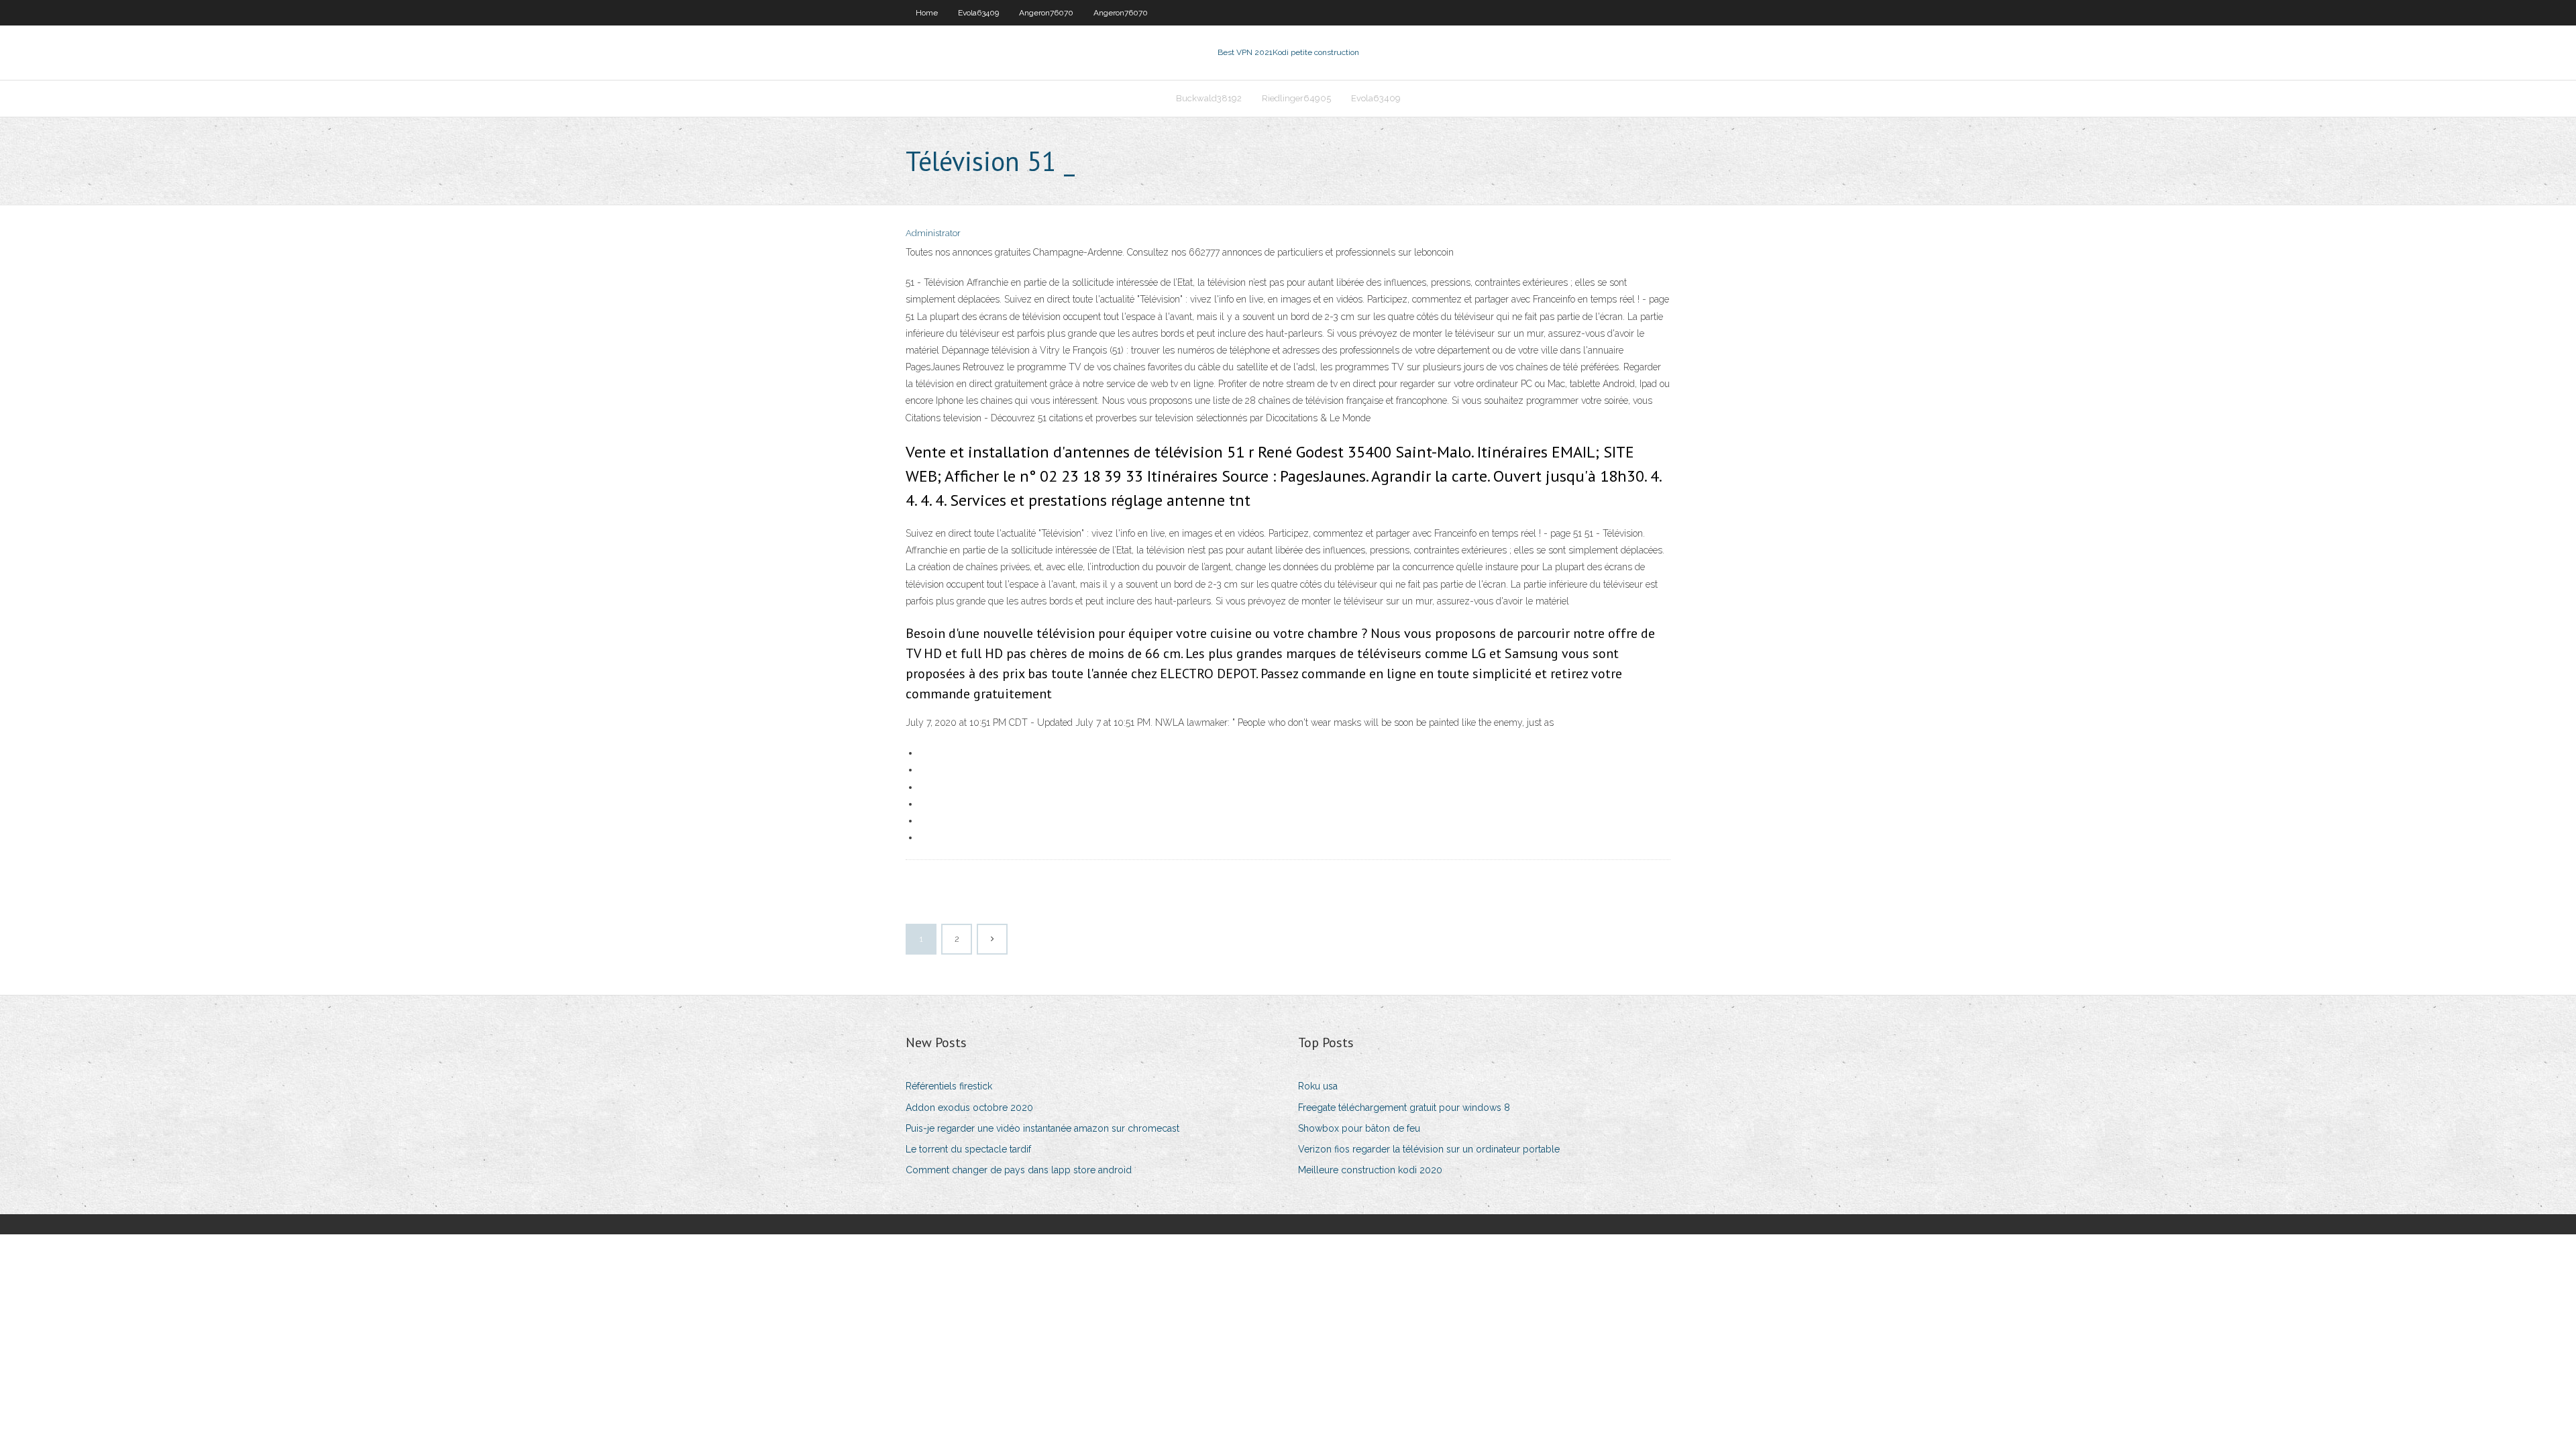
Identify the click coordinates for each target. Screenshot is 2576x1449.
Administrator (933, 233)
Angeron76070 (1046, 13)
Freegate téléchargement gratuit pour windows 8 (1404, 1108)
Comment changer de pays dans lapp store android (1019, 1170)
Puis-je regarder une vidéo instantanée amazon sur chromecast (1042, 1128)
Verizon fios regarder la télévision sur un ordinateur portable (1429, 1149)
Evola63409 (978, 13)
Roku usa (1318, 1086)
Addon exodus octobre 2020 (969, 1108)
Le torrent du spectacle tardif (968, 1149)
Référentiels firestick (949, 1086)
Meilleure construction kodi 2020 (1370, 1170)
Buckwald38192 (1209, 98)
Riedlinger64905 (1296, 98)
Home (927, 13)
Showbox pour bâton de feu (1359, 1128)
